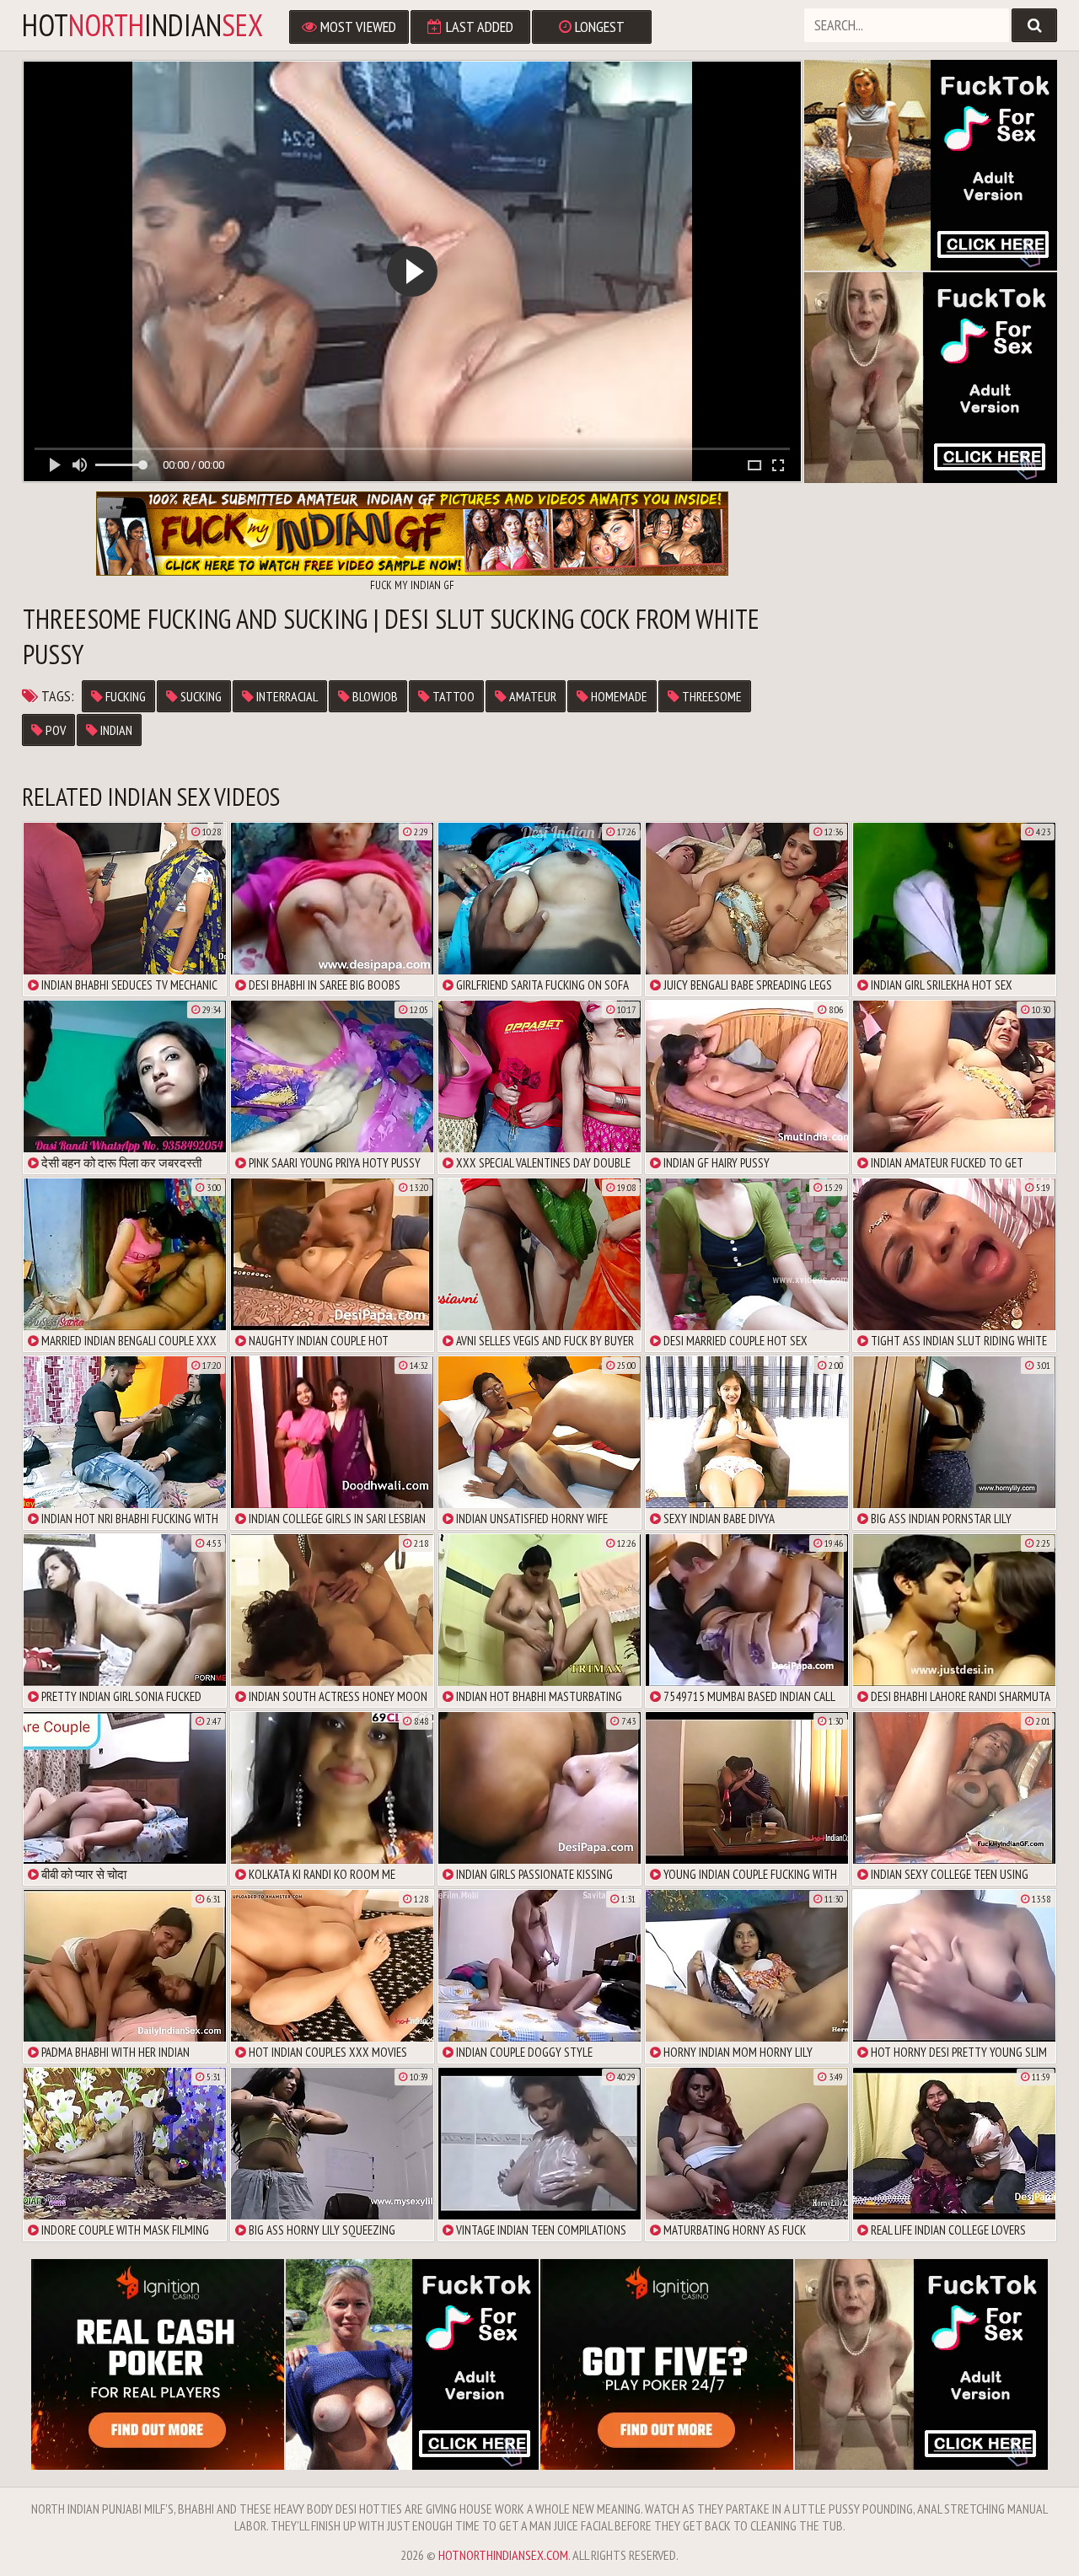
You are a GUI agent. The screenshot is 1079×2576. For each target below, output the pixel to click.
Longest (598, 27)
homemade (618, 696)
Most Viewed (357, 27)
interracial (286, 696)
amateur (531, 696)
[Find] (1034, 25)
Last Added (478, 27)
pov (54, 730)
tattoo (452, 696)
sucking (200, 696)
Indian (115, 730)
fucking (124, 696)
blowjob (374, 696)
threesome (711, 696)
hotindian (142, 25)
